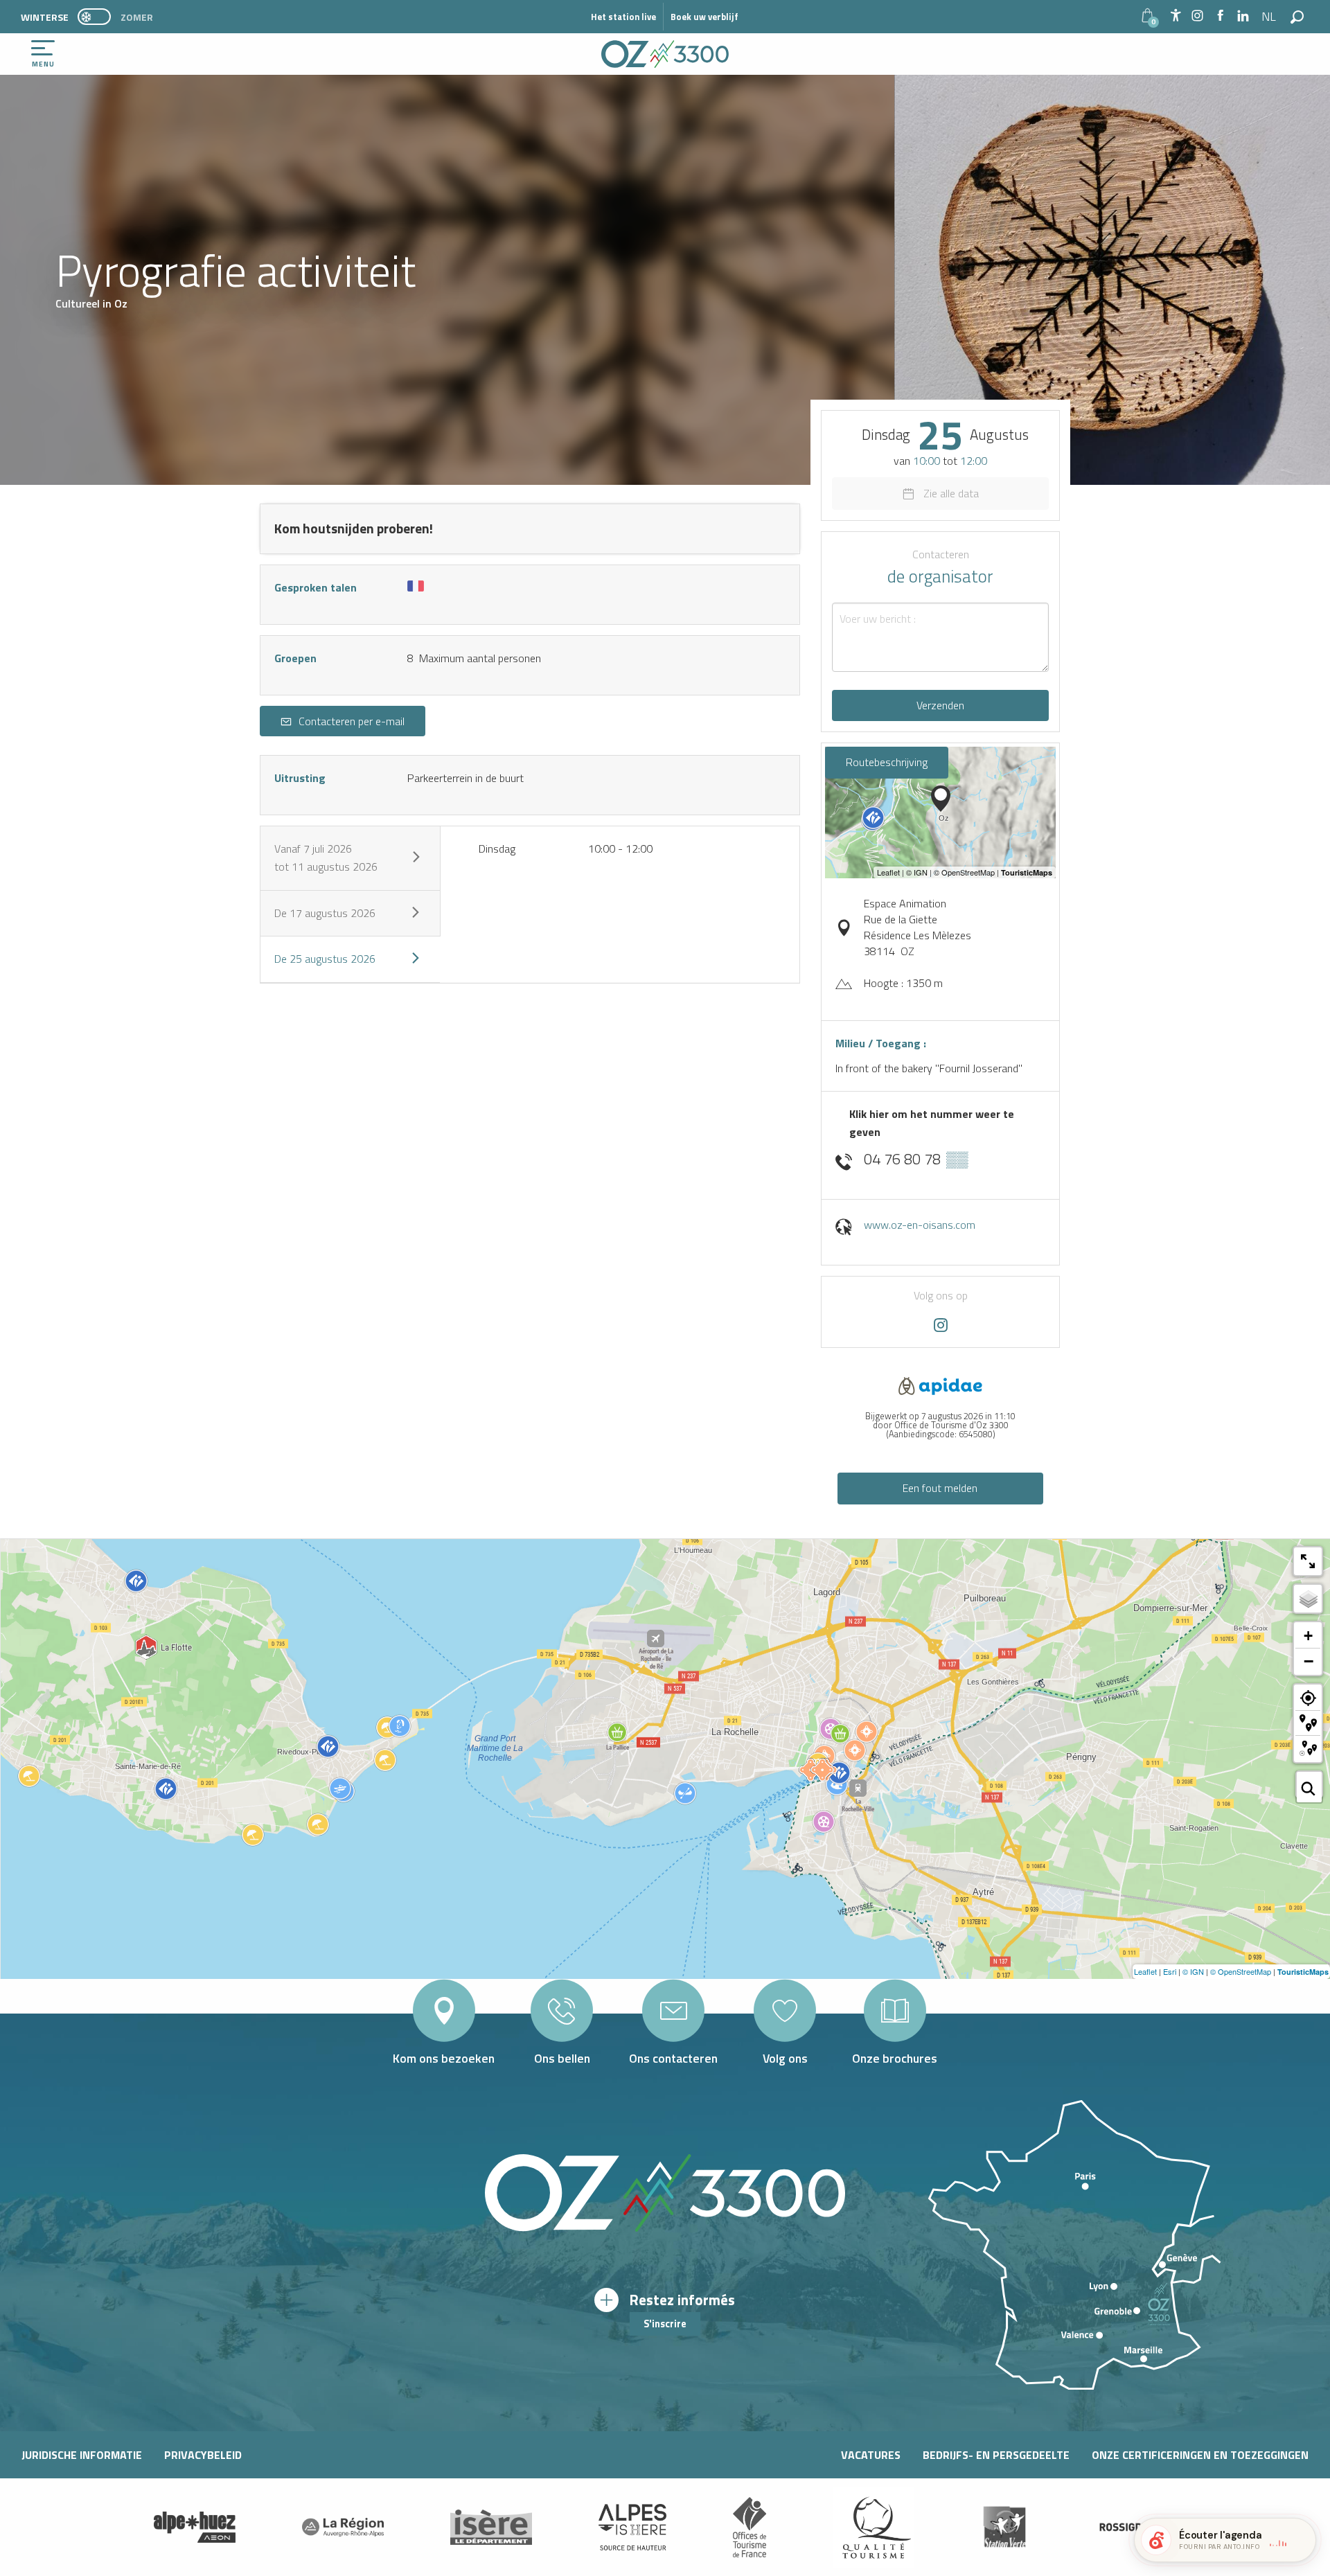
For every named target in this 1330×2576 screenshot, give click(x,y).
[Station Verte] (1004, 2527)
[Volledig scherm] (1308, 1561)
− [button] (1309, 1661)
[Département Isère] (491, 2527)
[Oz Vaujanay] (195, 2528)
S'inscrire (665, 2324)
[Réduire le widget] (1300, 2540)
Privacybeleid (203, 2455)
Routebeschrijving (887, 762)
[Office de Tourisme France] (750, 2528)
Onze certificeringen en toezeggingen (1200, 2455)
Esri (1170, 1971)
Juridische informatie (82, 2455)
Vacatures (871, 2455)
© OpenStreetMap (1241, 1971)
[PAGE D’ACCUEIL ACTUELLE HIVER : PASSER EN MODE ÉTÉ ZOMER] (94, 17)
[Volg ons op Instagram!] (1197, 16)
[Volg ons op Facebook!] (1220, 16)
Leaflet (1145, 1971)
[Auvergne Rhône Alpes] (343, 2528)
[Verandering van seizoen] (99, 17)
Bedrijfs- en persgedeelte (996, 2455)
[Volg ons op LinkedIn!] (1243, 16)
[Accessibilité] (1176, 15)
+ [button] (1308, 1636)
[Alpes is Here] (632, 2528)
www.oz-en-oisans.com (920, 1225)
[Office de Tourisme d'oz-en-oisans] (665, 54)
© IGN (1193, 1971)
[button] (1270, 17)
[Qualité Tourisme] (874, 2527)
